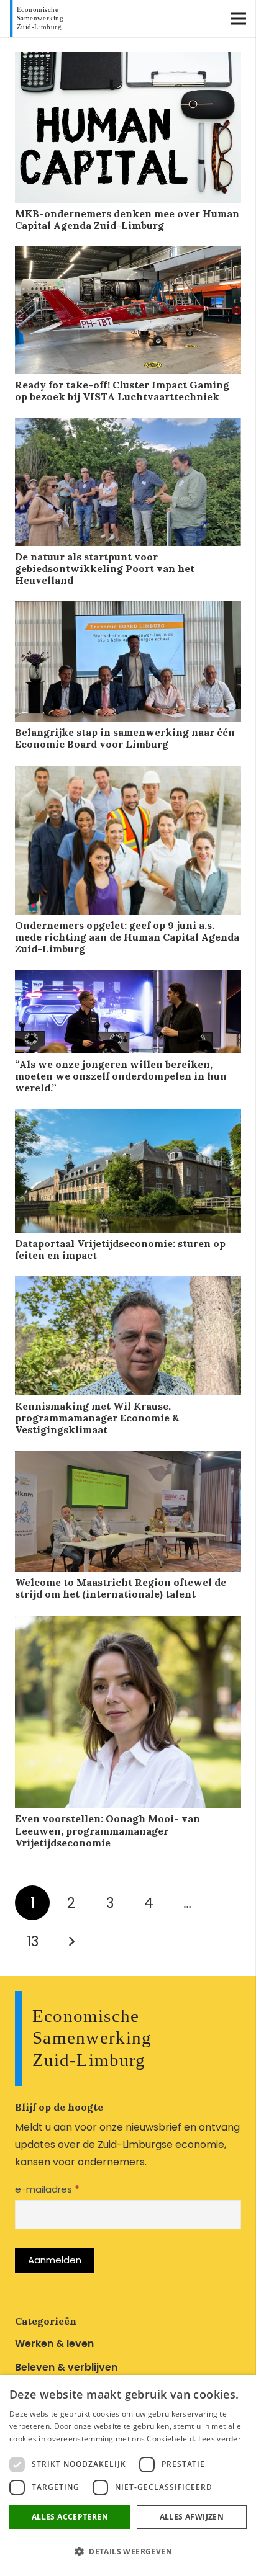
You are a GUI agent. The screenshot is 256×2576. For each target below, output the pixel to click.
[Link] (39, 19)
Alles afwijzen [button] (192, 2517)
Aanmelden (55, 2260)
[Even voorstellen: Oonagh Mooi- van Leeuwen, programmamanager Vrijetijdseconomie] (128, 1624)
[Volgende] (71, 1941)
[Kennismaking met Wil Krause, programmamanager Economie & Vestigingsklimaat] (128, 1285)
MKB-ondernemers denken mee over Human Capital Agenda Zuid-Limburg (127, 219)
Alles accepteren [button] (70, 2517)
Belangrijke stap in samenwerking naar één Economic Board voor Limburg (125, 738)
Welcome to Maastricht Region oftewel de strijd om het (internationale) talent (121, 1588)
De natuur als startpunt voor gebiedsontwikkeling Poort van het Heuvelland (105, 568)
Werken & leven (54, 2344)
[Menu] (239, 19)
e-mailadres (47, 2189)
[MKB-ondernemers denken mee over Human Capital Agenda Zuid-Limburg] (128, 60)
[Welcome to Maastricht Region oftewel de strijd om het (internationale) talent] (128, 1459)
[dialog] (128, 2475)
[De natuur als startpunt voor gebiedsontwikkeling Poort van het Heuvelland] (128, 426)
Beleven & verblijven (66, 2367)
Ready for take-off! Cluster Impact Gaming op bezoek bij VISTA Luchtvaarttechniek (122, 391)
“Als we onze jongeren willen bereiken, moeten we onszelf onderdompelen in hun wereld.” (121, 1076)
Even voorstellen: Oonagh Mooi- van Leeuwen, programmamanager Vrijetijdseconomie (107, 1830)
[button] (128, 2552)
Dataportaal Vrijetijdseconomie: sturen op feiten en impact (120, 1249)
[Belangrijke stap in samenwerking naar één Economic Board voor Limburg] (128, 610)
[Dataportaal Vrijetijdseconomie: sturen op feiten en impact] (128, 1117)
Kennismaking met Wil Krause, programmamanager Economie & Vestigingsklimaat (97, 1418)
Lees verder (220, 2439)
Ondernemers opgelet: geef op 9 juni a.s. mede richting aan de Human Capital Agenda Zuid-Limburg (127, 937)
